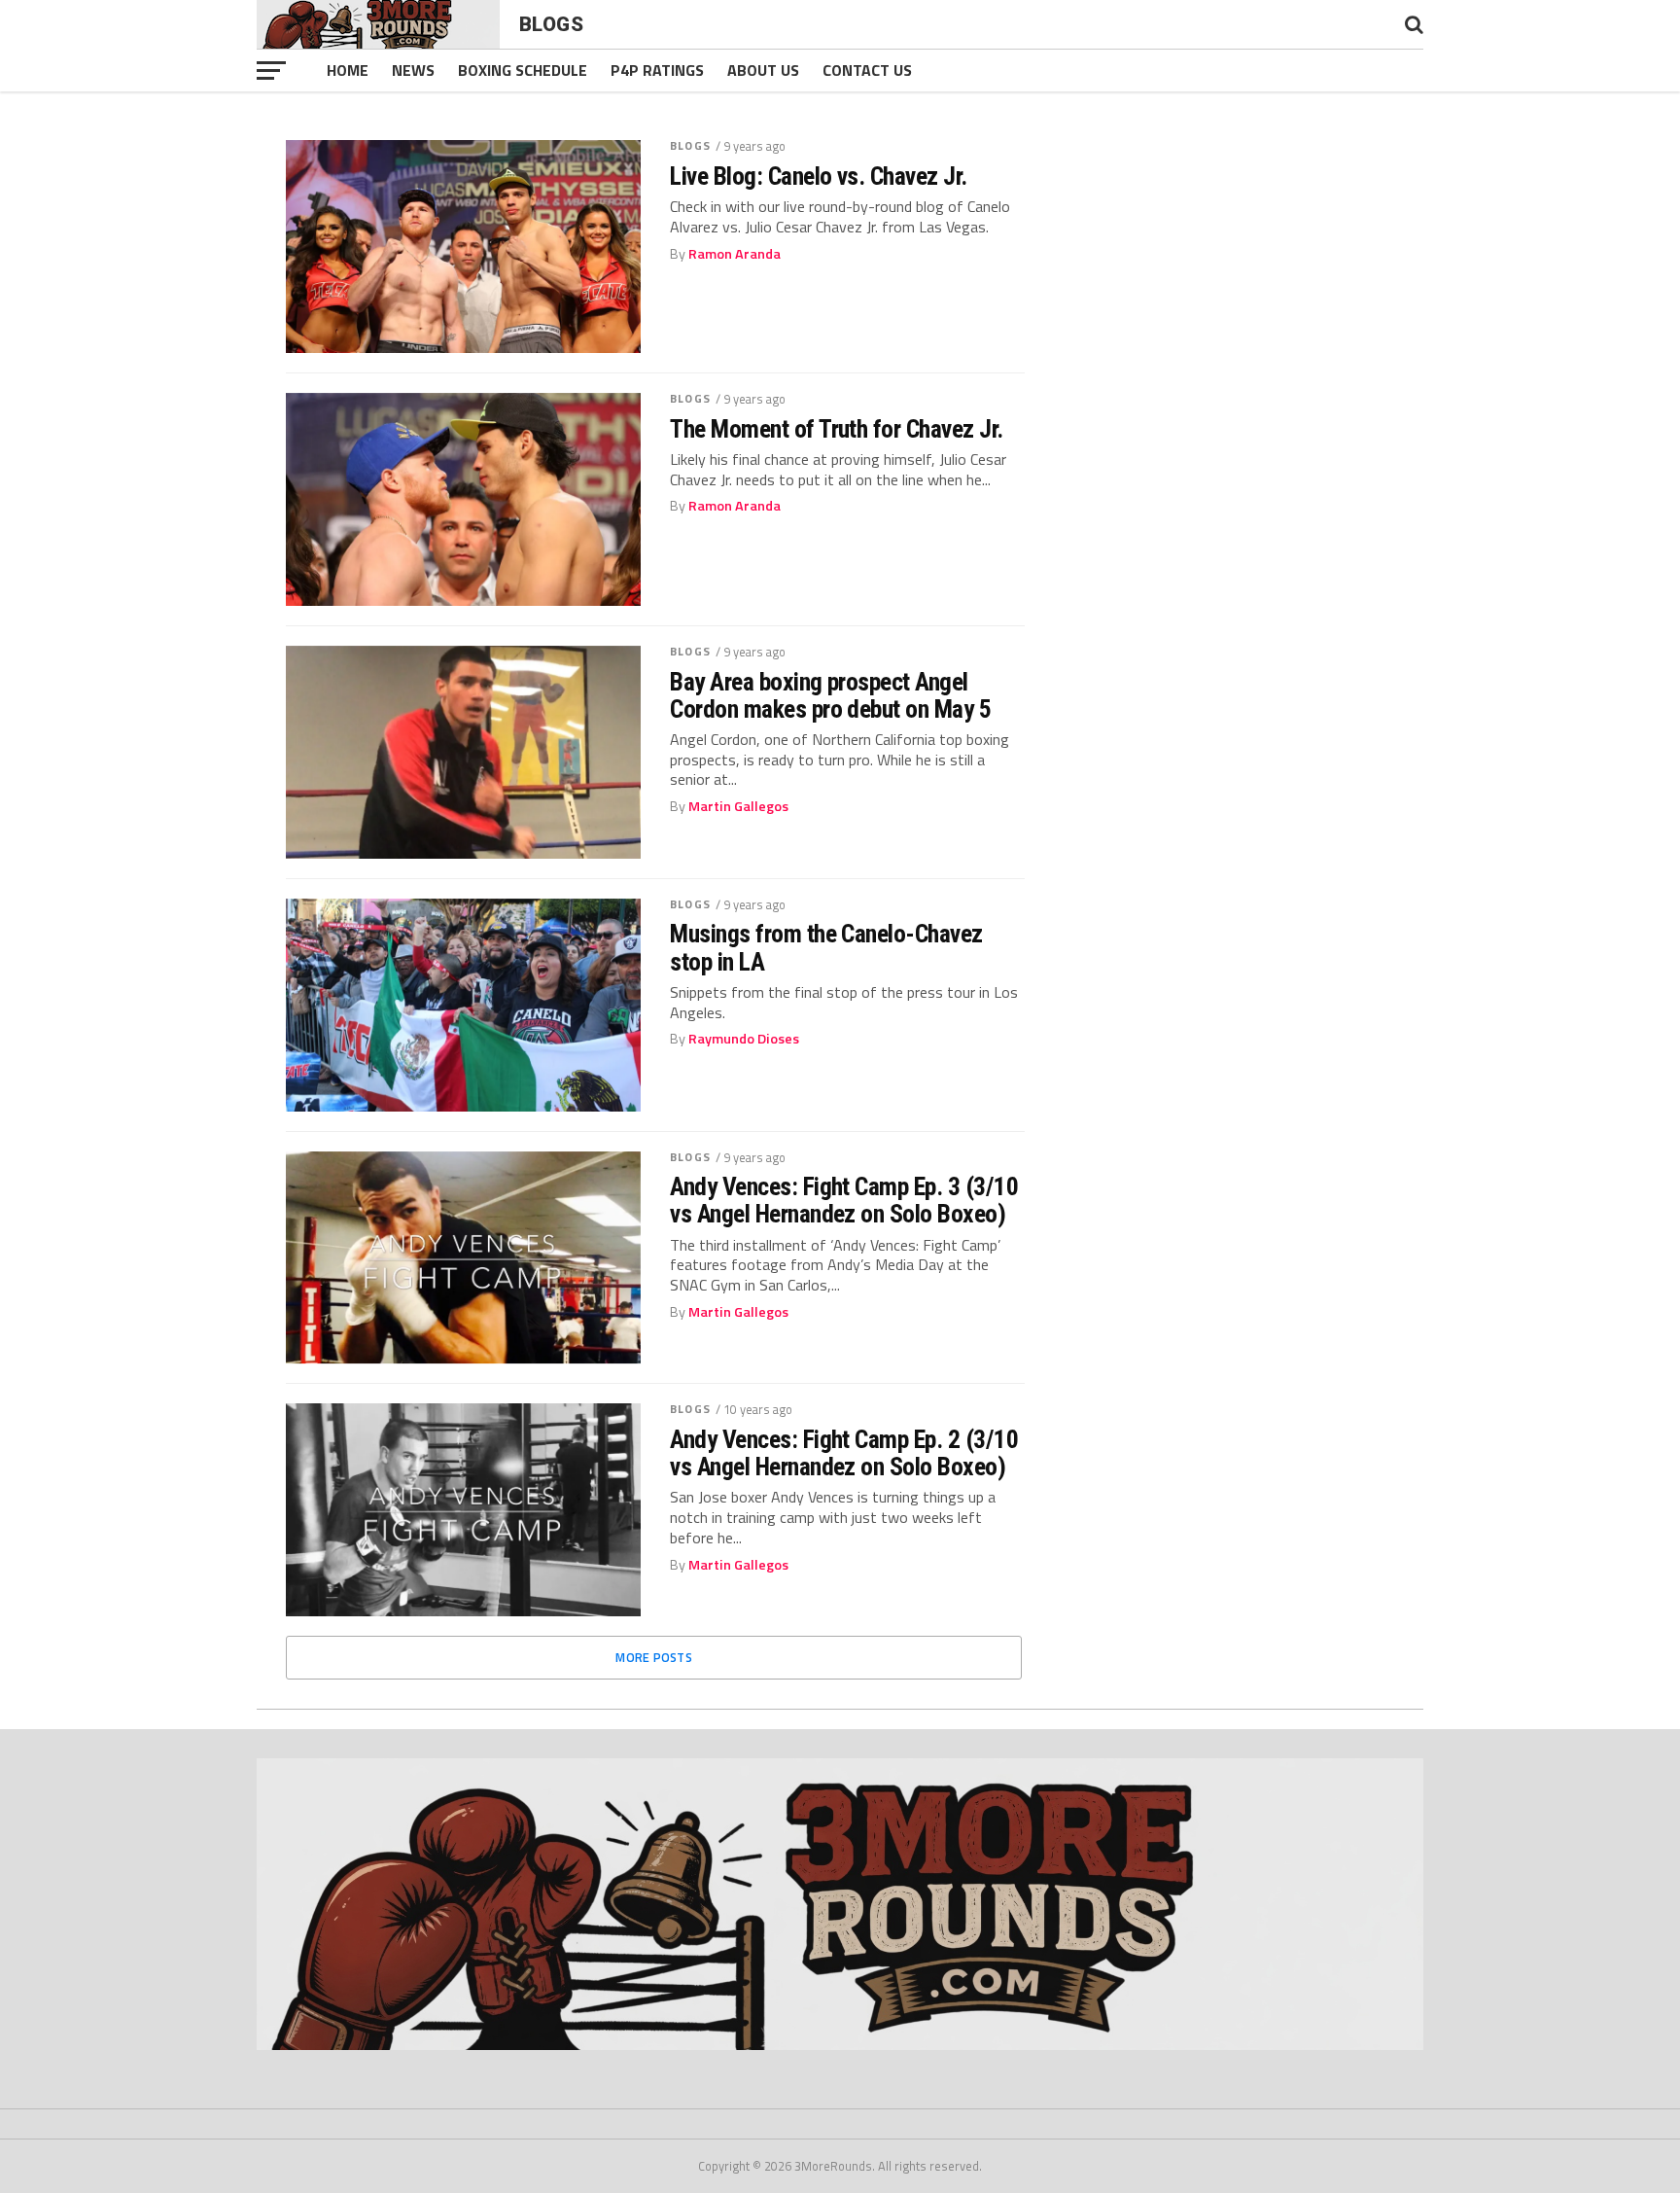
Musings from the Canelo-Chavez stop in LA (826, 947)
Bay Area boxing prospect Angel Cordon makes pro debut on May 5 (830, 695)
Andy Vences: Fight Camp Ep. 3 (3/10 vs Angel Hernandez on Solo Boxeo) (844, 1200)
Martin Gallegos (738, 806)
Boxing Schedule (523, 70)
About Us (763, 70)
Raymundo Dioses (744, 1039)
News (413, 70)
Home (348, 70)
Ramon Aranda (735, 254)
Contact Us (867, 70)
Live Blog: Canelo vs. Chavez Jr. (819, 176)
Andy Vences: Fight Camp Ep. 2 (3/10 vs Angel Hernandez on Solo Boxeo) (844, 1453)
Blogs (690, 145)
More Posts (654, 1657)
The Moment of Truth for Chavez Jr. (837, 429)
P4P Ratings (657, 70)
